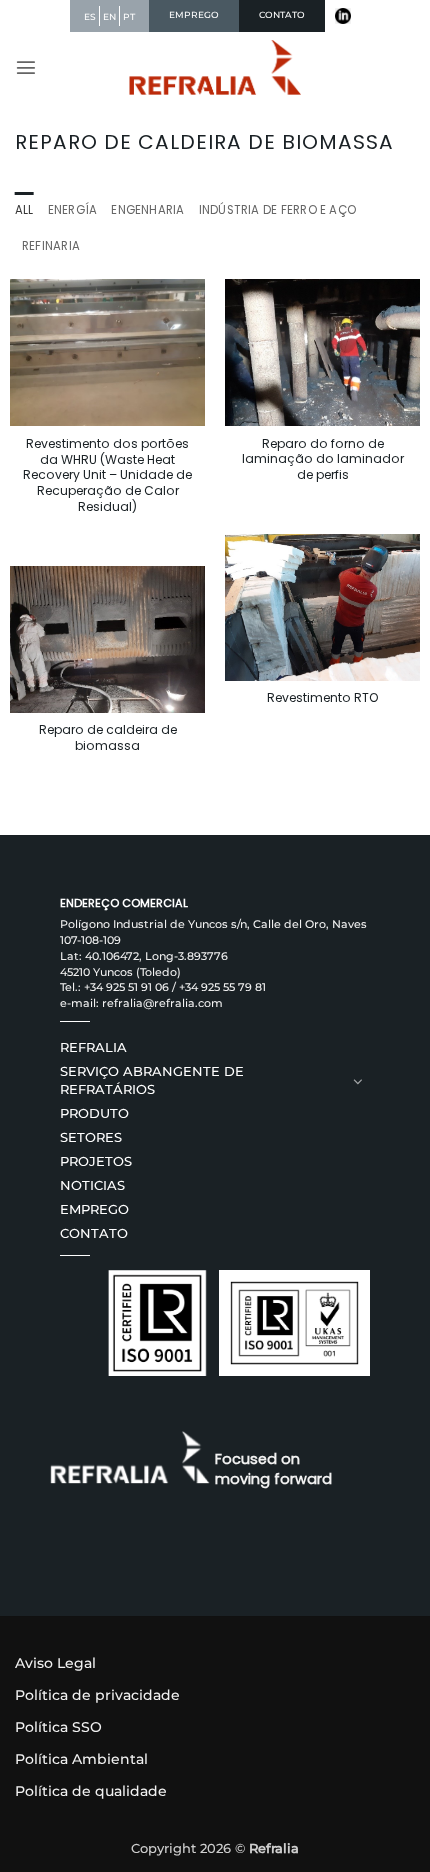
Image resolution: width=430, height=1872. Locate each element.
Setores (91, 1137)
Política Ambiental (81, 1759)
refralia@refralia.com (162, 1003)
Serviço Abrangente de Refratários (152, 1080)
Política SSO (58, 1727)
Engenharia (147, 210)
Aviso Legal (55, 1663)
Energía (73, 210)
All (24, 210)
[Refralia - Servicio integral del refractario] (215, 67)
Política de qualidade (91, 1791)
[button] (26, 67)
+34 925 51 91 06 (126, 987)
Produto (94, 1113)
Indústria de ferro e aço (278, 210)
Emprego (94, 1209)
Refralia (93, 1047)
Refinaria (51, 246)
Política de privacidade (97, 1695)
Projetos (96, 1161)
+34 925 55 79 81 (222, 987)
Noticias (92, 1185)
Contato (94, 1233)
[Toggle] (358, 1081)
